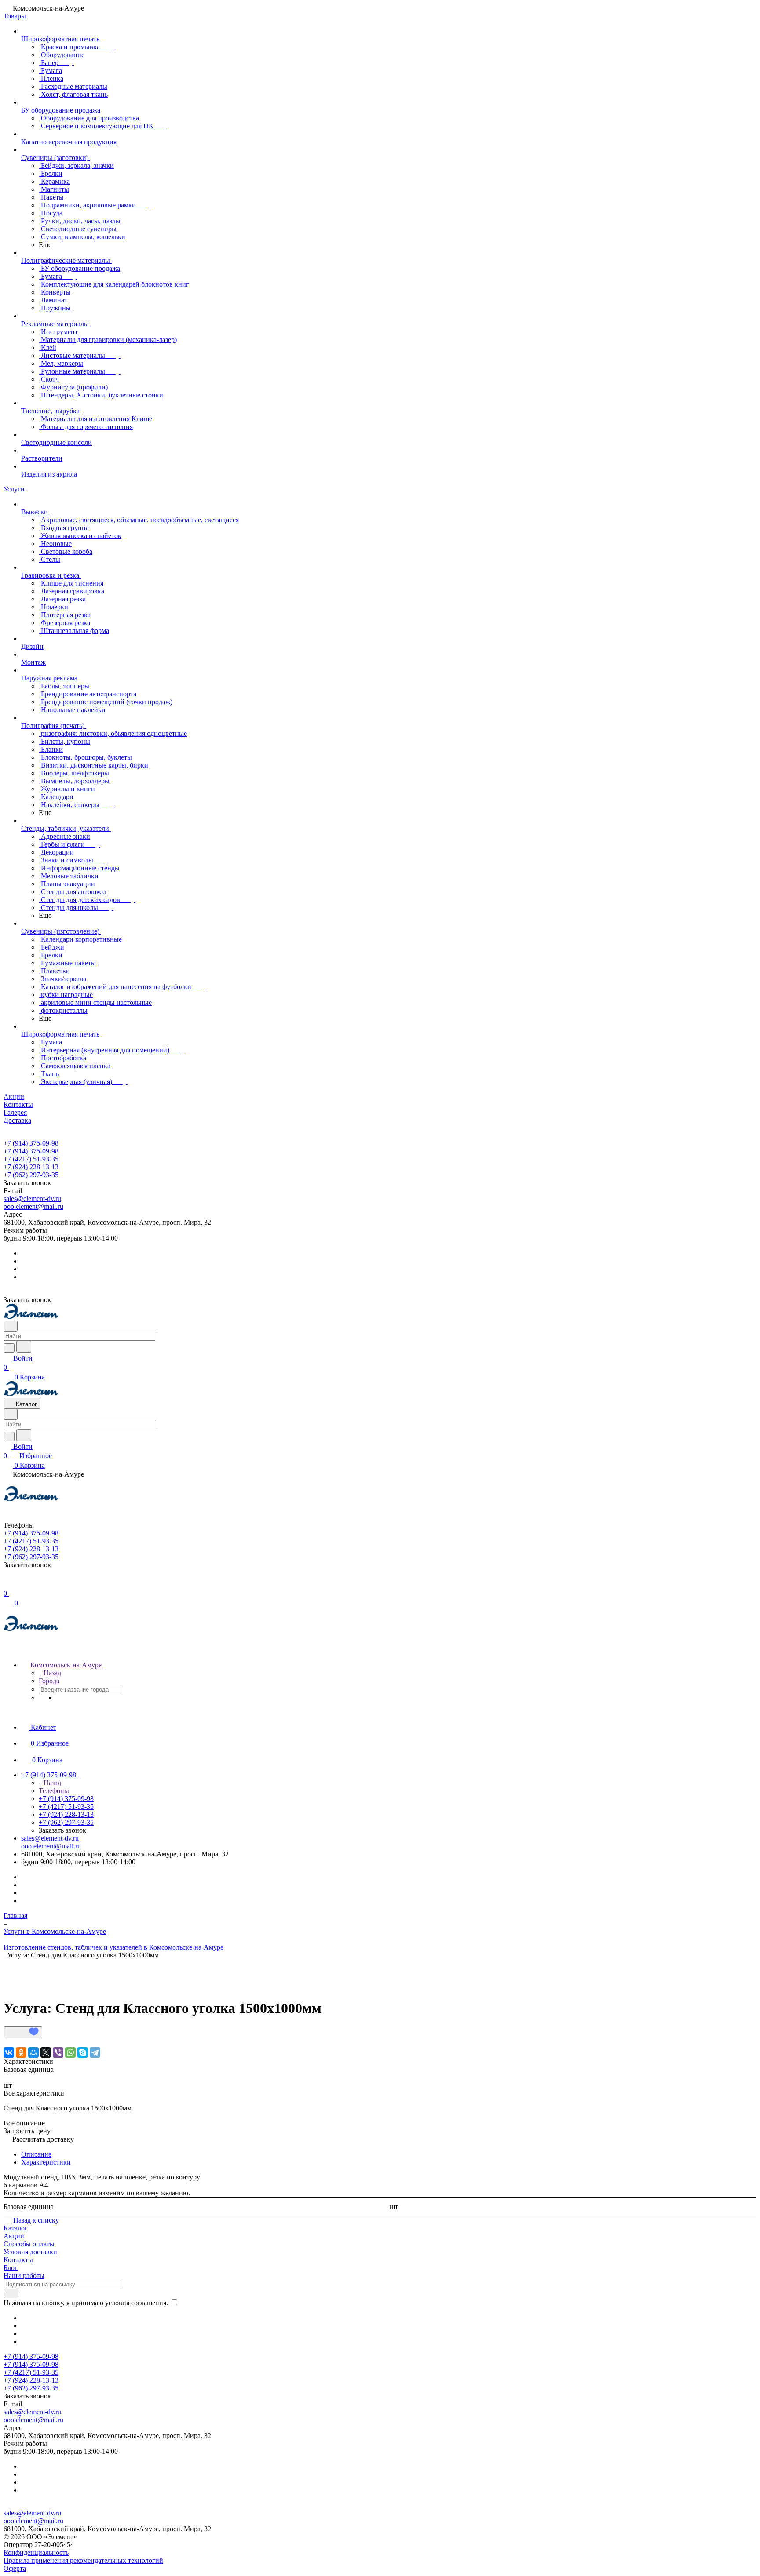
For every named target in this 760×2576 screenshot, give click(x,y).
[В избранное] (23, 2032)
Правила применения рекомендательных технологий (83, 2560)
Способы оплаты (29, 2244)
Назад (51, 1673)
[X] (46, 2052)
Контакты (18, 2260)
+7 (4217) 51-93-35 (31, 1159)
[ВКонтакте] (9, 2052)
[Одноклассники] (21, 2052)
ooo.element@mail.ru (33, 1206)
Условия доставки (30, 2252)
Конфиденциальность (36, 2552)
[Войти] (7, 1584)
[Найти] (24, 1347)
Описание (36, 2154)
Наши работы (24, 2276)
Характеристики (46, 2162)
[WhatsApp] (70, 2052)
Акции (14, 2236)
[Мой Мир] (33, 2052)
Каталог (16, 2228)
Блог (11, 2268)
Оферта (15, 2568)
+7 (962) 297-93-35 (31, 1175)
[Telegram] (95, 2052)
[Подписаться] (11, 2294)
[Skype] (83, 2052)
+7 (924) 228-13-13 (31, 1167)
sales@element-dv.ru (32, 1199)
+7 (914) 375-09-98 (31, 1143)
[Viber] (58, 2052)
